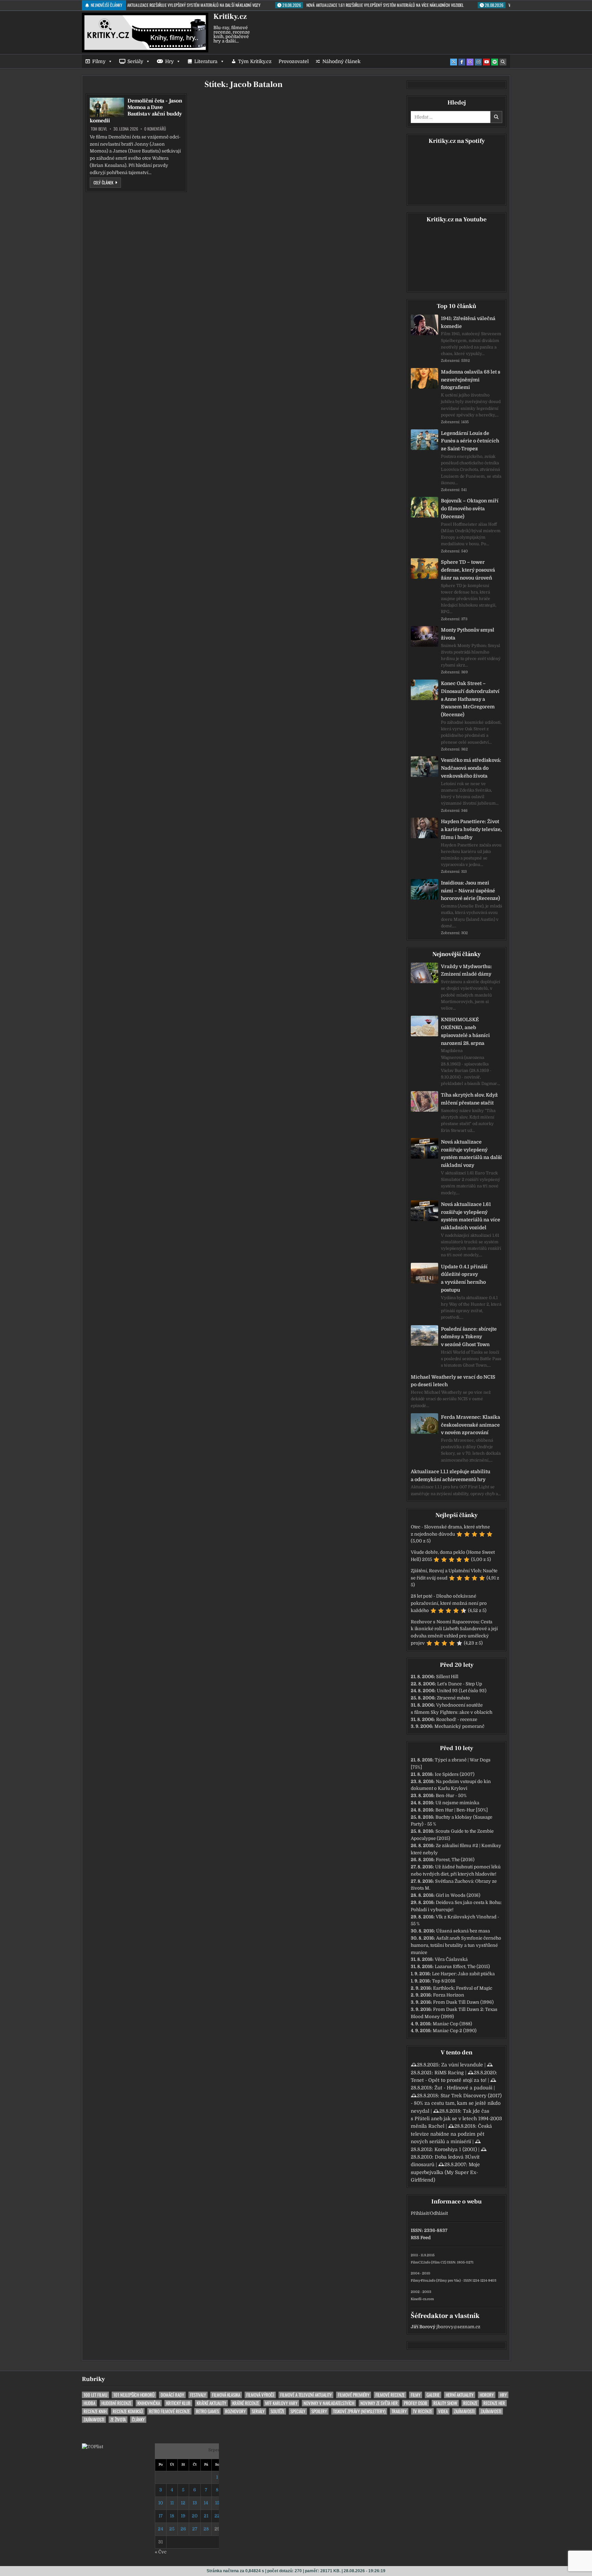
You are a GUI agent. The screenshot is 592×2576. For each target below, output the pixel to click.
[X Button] (454, 62)
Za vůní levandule (462, 2065)
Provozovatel (294, 61)
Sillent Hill (447, 1677)
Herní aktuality (460, 2395)
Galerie (433, 2395)
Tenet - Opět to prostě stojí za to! (449, 2080)
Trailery (399, 2411)
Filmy (99, 61)
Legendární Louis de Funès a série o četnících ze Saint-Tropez (470, 441)
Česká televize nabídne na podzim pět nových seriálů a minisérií (451, 2134)
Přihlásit (420, 2213)
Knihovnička (149, 2403)
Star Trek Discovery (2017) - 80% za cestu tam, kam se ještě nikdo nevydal (456, 2103)
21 (206, 2516)
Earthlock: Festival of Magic (463, 1988)
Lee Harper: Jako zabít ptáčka (463, 1974)
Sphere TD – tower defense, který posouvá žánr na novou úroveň (468, 570)
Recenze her (494, 2403)
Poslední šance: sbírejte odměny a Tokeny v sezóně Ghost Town (469, 1337)
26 (183, 2529)
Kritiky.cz (230, 16)
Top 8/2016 (444, 1981)
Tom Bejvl (99, 129)
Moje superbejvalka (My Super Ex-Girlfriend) (445, 2172)
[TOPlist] (92, 2447)
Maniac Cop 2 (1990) (455, 2031)
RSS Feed (421, 2238)
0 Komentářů (155, 129)
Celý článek (107, 182)
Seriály (135, 61)
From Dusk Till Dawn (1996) (463, 2002)
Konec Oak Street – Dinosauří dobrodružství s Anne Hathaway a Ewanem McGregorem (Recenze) (470, 699)
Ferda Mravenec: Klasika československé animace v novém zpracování (471, 1425)
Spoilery (319, 2411)
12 (183, 2503)
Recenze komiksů (128, 2411)
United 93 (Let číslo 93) (462, 1691)
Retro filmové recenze (169, 2411)
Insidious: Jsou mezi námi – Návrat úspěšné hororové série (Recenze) (470, 891)
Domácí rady (172, 2395)
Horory (487, 2395)
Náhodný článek (341, 61)
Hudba (89, 2403)
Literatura (206, 61)
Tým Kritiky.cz (255, 61)
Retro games (207, 2411)
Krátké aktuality (211, 2403)
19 (183, 2516)
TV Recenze (422, 2411)
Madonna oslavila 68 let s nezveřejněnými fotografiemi (471, 380)
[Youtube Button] (486, 62)
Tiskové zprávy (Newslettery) (359, 2411)
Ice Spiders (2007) (455, 1774)
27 (195, 2529)
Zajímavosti (464, 2411)
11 (172, 2503)
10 (161, 2503)
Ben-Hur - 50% (451, 1796)
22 (217, 2516)
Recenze (470, 2403)
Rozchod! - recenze (457, 1719)
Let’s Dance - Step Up (460, 1684)
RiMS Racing (449, 2073)
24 (161, 2529)
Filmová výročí (260, 2395)
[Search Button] (503, 62)
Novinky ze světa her (379, 2403)
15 (217, 2503)
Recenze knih (95, 2411)
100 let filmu (95, 2395)
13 (195, 2503)
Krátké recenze (246, 2403)
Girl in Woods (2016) (458, 1895)
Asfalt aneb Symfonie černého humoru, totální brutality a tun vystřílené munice (456, 1945)
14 (206, 2503)
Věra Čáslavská (451, 1959)
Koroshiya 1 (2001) (456, 2149)
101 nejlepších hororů (134, 2395)
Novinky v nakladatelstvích (329, 2403)
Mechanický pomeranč (459, 1726)
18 (172, 2516)
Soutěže (277, 2411)
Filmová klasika (226, 2395)
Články (138, 2420)
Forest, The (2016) (455, 1860)
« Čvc (161, 2552)
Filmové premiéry (354, 2395)
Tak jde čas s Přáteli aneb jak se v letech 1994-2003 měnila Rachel (456, 2119)
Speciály (298, 2411)
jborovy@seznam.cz (458, 2327)
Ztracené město (453, 1698)
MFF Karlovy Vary (281, 2403)
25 (172, 2529)
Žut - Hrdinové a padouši (463, 2088)
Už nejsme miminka (457, 1803)
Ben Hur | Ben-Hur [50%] (462, 1810)
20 (195, 2516)
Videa (443, 2411)
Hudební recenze (116, 2403)
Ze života (118, 2420)
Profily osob (416, 2403)
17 (161, 2516)
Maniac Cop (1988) (452, 2024)
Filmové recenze (390, 2395)
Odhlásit (439, 2213)
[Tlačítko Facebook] (462, 62)
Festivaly (198, 2395)
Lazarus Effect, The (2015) (462, 1967)
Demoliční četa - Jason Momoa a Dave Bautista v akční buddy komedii (136, 111)
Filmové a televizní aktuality (306, 2395)
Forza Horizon (449, 1995)
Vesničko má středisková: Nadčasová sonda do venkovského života (471, 768)
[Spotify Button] (495, 62)
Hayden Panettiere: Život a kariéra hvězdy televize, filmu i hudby (471, 829)
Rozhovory (235, 2411)
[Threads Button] (470, 62)
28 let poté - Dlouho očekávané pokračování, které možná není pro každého (449, 1603)
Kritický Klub (178, 2403)
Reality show (445, 2403)
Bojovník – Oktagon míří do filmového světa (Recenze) (470, 509)
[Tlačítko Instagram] (478, 62)
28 (206, 2529)
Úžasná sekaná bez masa (463, 1931)
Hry (169, 61)
